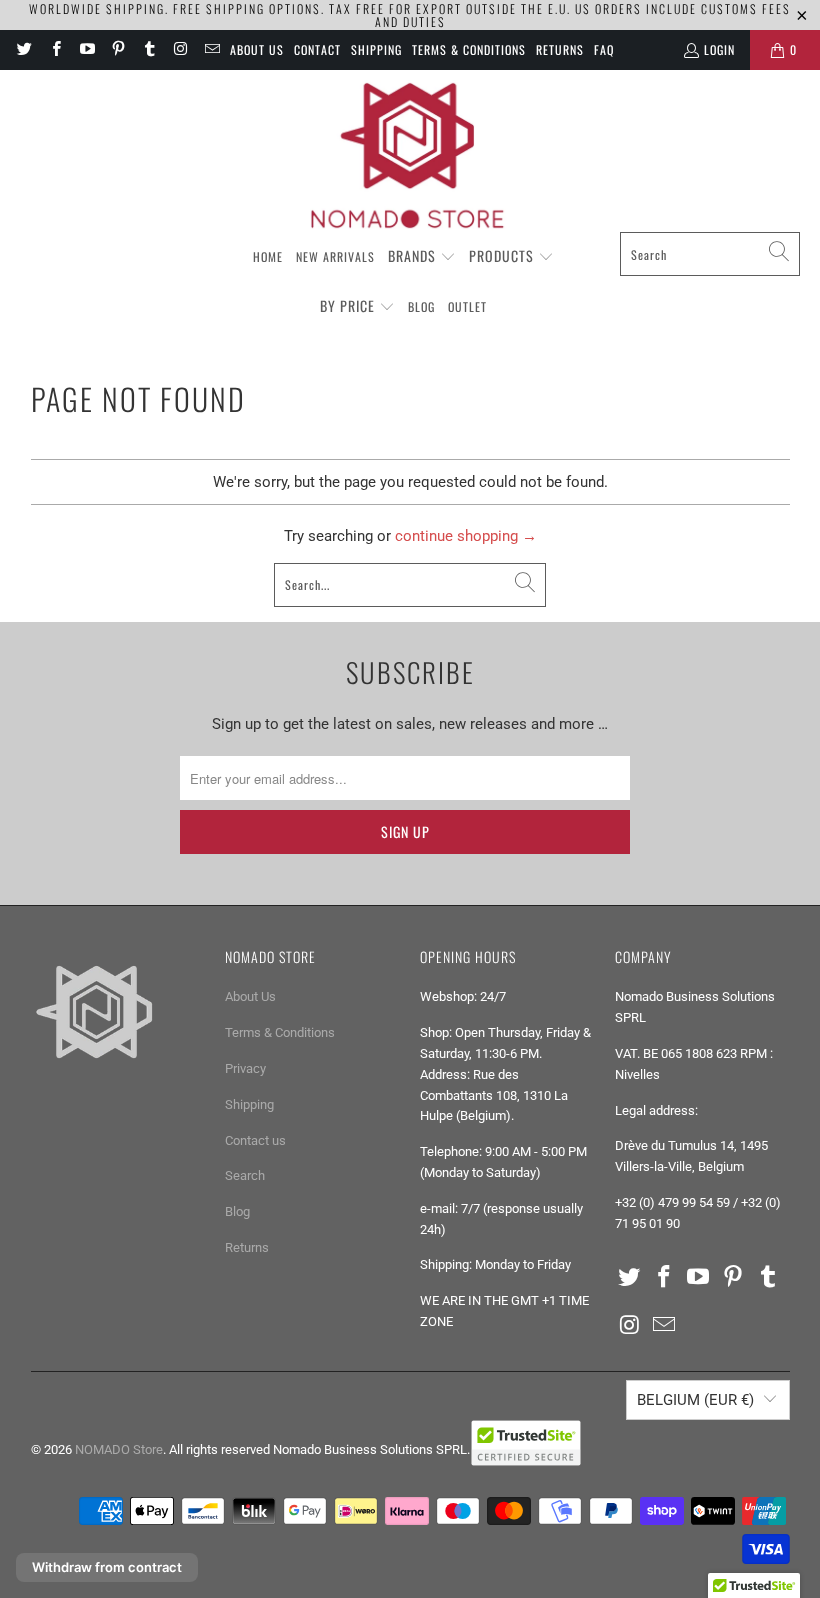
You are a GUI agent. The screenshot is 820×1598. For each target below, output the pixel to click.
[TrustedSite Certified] (526, 1443)
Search (245, 1175)
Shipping (376, 49)
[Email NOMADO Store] (211, 49)
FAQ (604, 49)
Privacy (245, 1068)
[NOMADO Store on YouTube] (86, 49)
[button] (422, 257)
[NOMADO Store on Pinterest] (117, 49)
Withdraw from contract (107, 1567)
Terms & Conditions (469, 49)
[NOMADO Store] (410, 156)
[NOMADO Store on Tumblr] (148, 49)
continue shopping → (466, 536)
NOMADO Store (119, 1449)
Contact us (255, 1140)
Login (719, 49)
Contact (317, 49)
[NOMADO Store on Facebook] (54, 49)
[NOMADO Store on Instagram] (179, 49)
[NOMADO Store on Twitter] (23, 49)
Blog (237, 1211)
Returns (560, 49)
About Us (257, 49)
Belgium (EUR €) (695, 1400)
